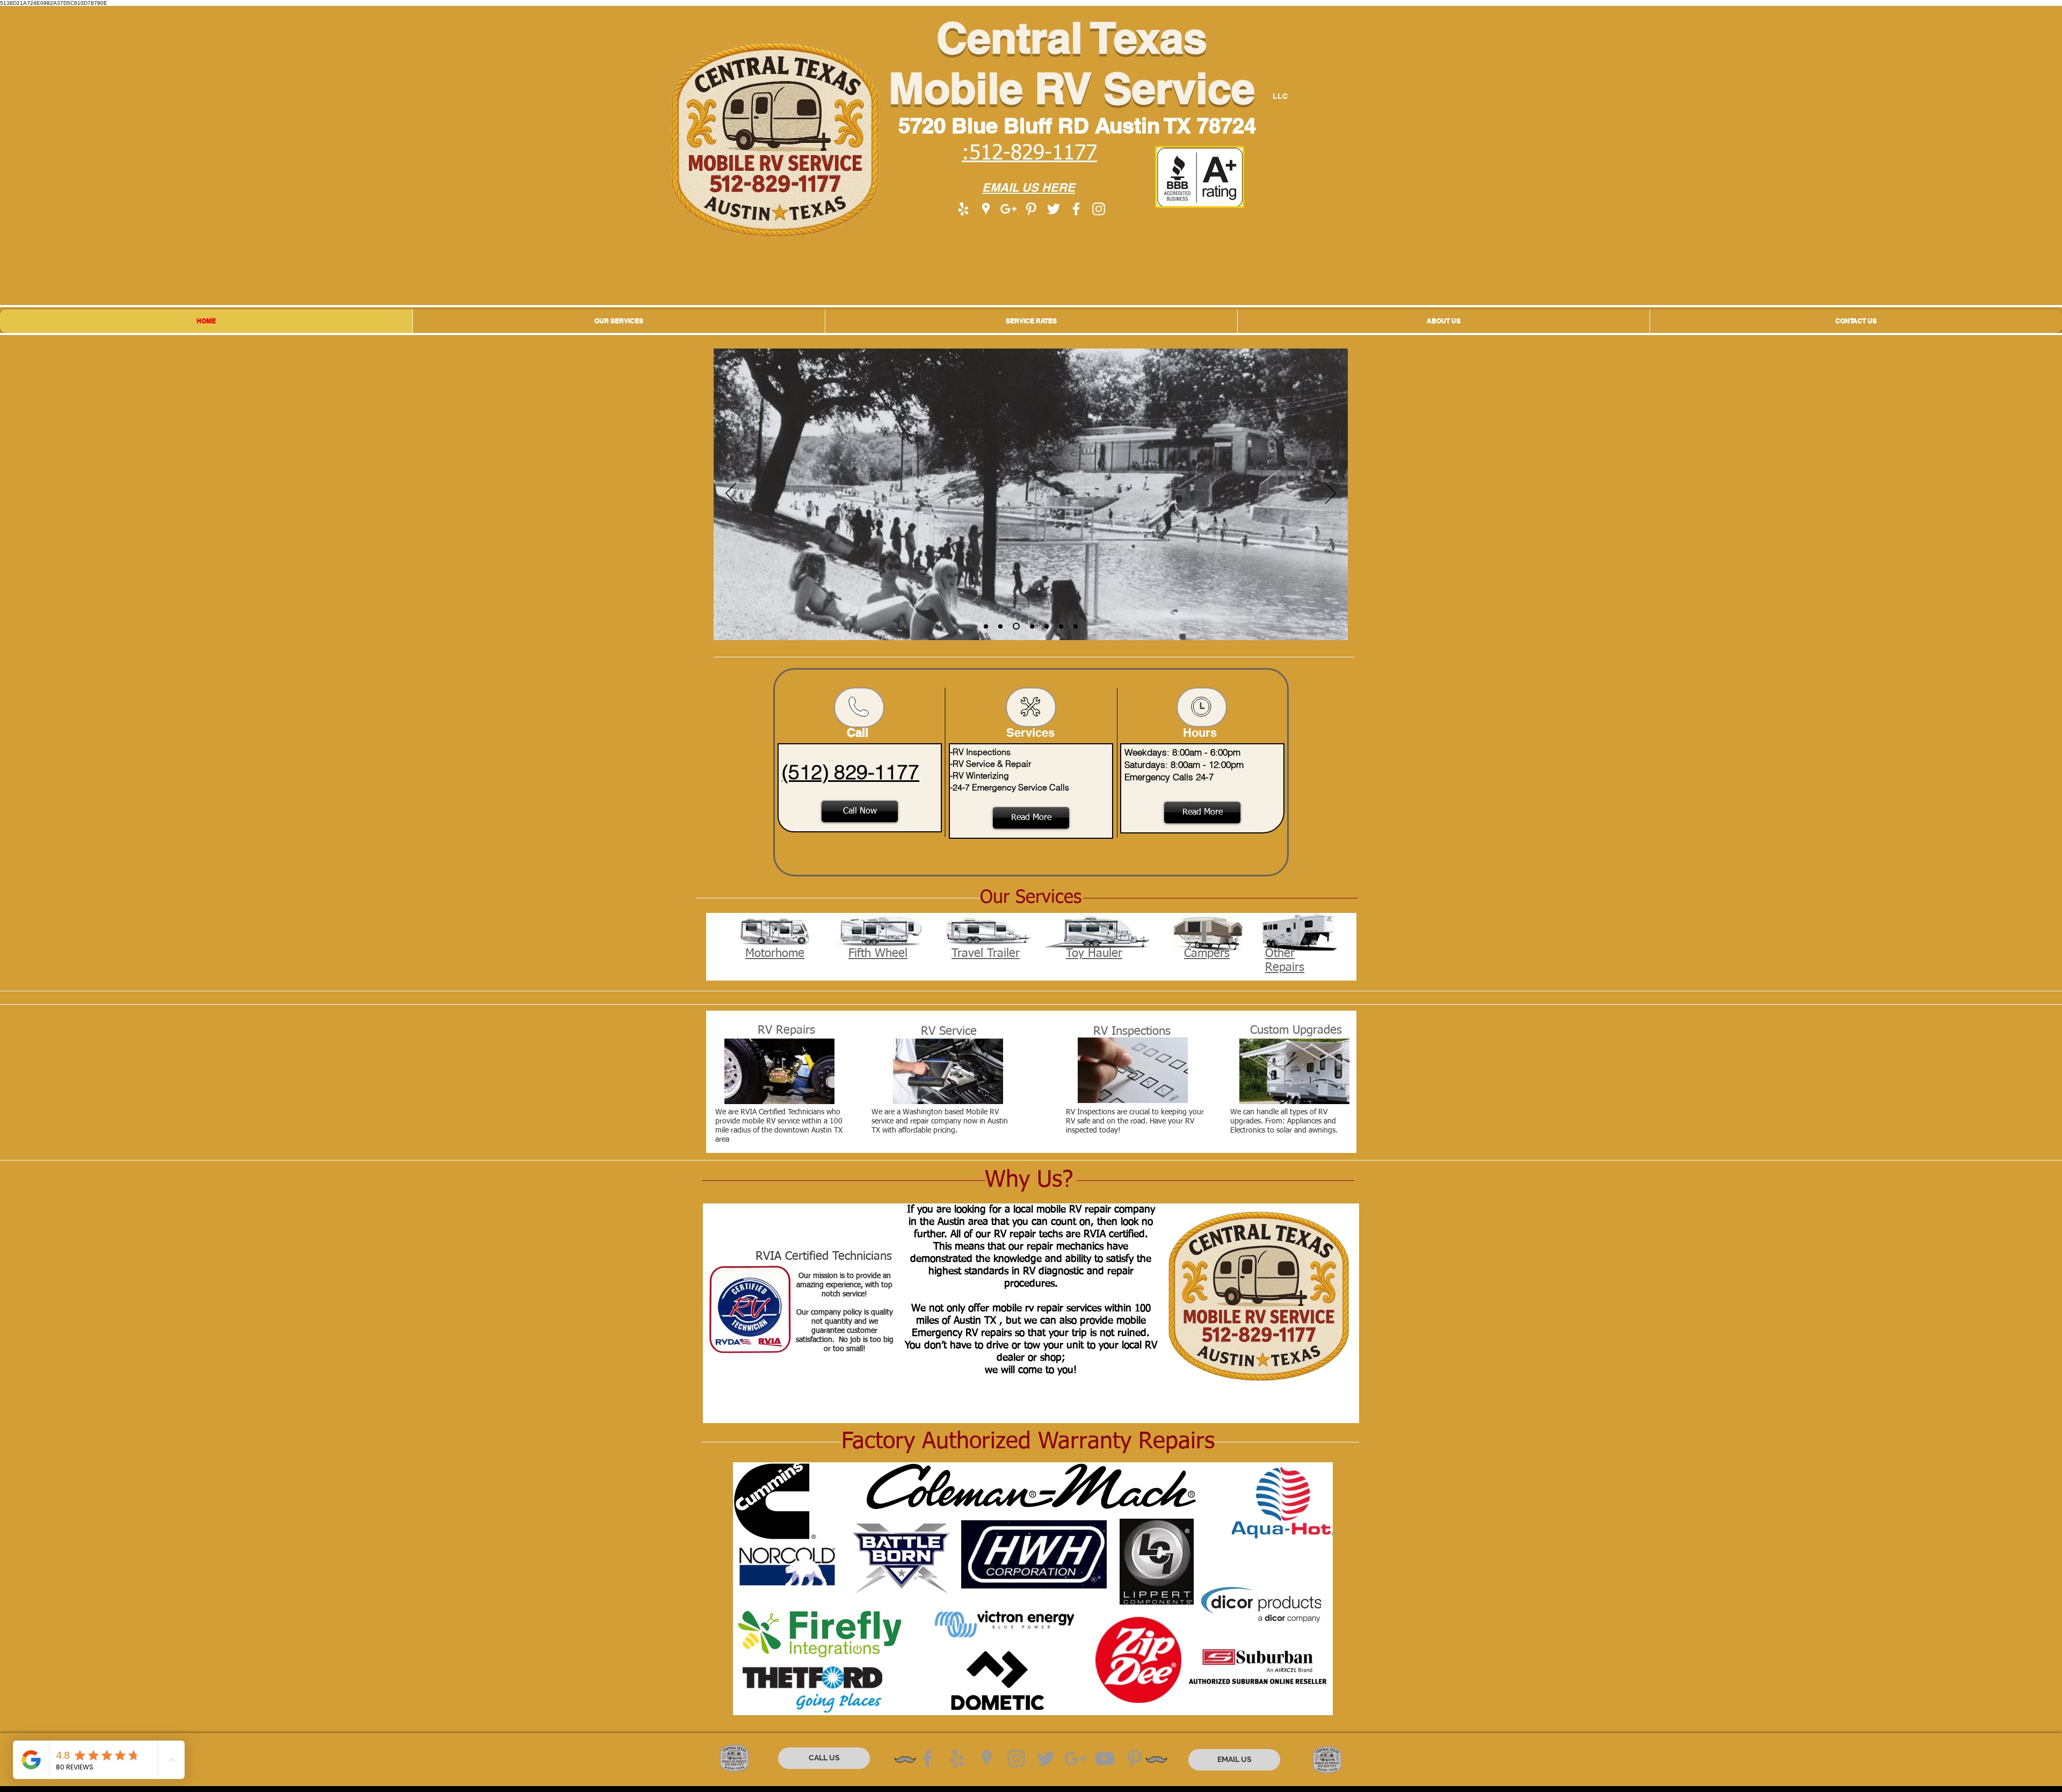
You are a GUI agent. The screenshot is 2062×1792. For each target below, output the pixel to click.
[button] (619, 321)
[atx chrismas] (986, 626)
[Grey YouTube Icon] (1105, 1758)
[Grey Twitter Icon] (1046, 1758)
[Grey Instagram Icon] (1016, 1758)
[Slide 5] (1047, 626)
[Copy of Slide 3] (1015, 626)
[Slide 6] (1061, 626)
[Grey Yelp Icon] (957, 1758)
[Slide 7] (1076, 626)
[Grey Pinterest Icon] (1134, 1758)
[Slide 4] (1031, 626)
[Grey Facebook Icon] (928, 1758)
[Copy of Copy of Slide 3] (1000, 626)
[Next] (1331, 494)
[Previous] (731, 494)
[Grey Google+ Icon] (1075, 1758)
